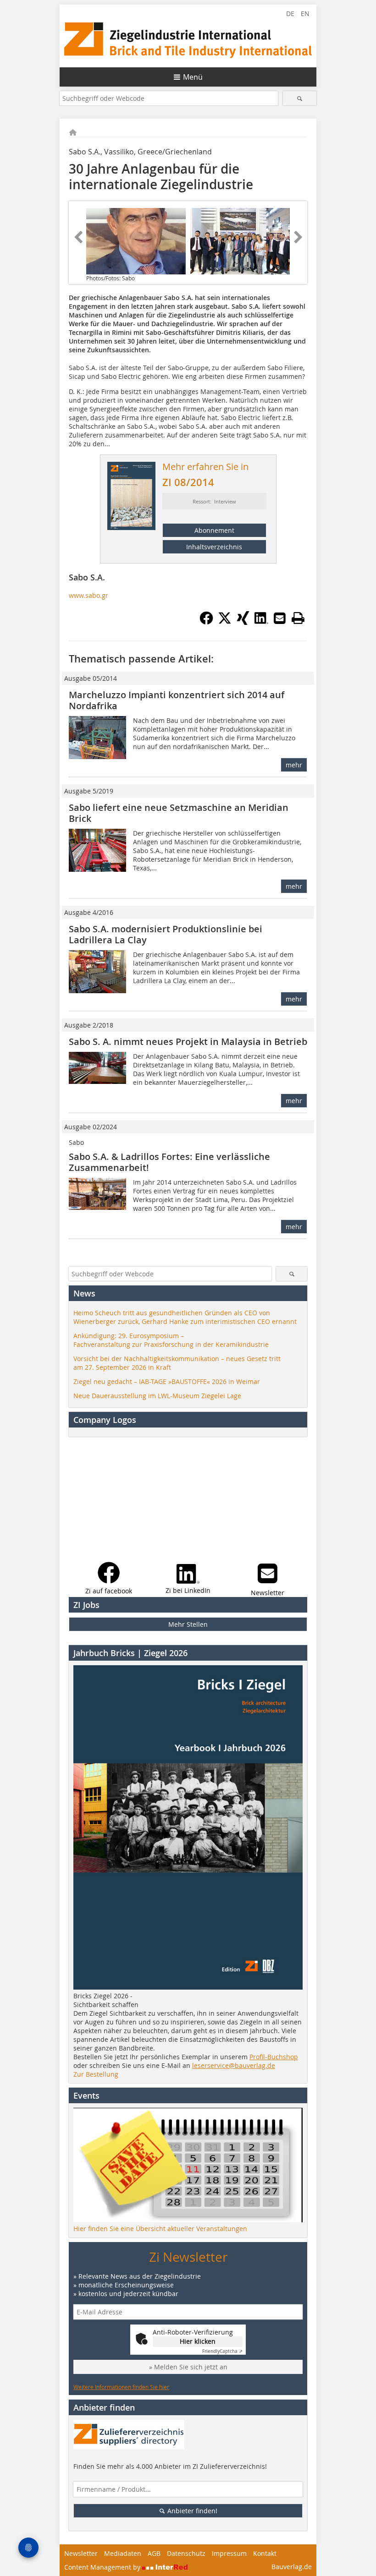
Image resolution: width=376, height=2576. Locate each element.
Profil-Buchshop (274, 2057)
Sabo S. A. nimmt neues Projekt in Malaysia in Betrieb (188, 1042)
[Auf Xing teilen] (243, 622)
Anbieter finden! (191, 2511)
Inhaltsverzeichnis (214, 547)
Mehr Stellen (188, 1624)
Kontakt (265, 2553)
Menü (193, 77)
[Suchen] (300, 98)
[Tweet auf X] (225, 622)
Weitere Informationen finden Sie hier (121, 2387)
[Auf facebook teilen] (206, 622)
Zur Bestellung (96, 2074)
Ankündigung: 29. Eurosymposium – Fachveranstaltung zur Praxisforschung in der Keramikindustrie (171, 1340)
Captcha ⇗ (222, 2351)
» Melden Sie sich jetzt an (188, 2367)
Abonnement (214, 530)
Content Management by (103, 2567)
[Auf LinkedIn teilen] (261, 622)
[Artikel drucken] (298, 618)
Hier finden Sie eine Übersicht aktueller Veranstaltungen (160, 2229)
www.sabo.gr (88, 595)
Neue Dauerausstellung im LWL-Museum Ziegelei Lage (157, 1396)
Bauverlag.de (292, 2567)
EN (305, 14)
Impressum (229, 2553)
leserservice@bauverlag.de (234, 2065)
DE (290, 14)
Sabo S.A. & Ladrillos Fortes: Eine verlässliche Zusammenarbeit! (169, 1162)
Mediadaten (123, 2553)
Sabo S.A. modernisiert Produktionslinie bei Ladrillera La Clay (166, 934)
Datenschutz (186, 2553)
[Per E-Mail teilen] (280, 618)
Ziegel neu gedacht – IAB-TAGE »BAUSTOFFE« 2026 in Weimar (167, 1381)
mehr (294, 765)
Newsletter (81, 2553)
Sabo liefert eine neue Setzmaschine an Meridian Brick (179, 813)
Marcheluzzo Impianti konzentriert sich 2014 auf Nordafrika (177, 700)
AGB (154, 2553)
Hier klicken (198, 2341)
